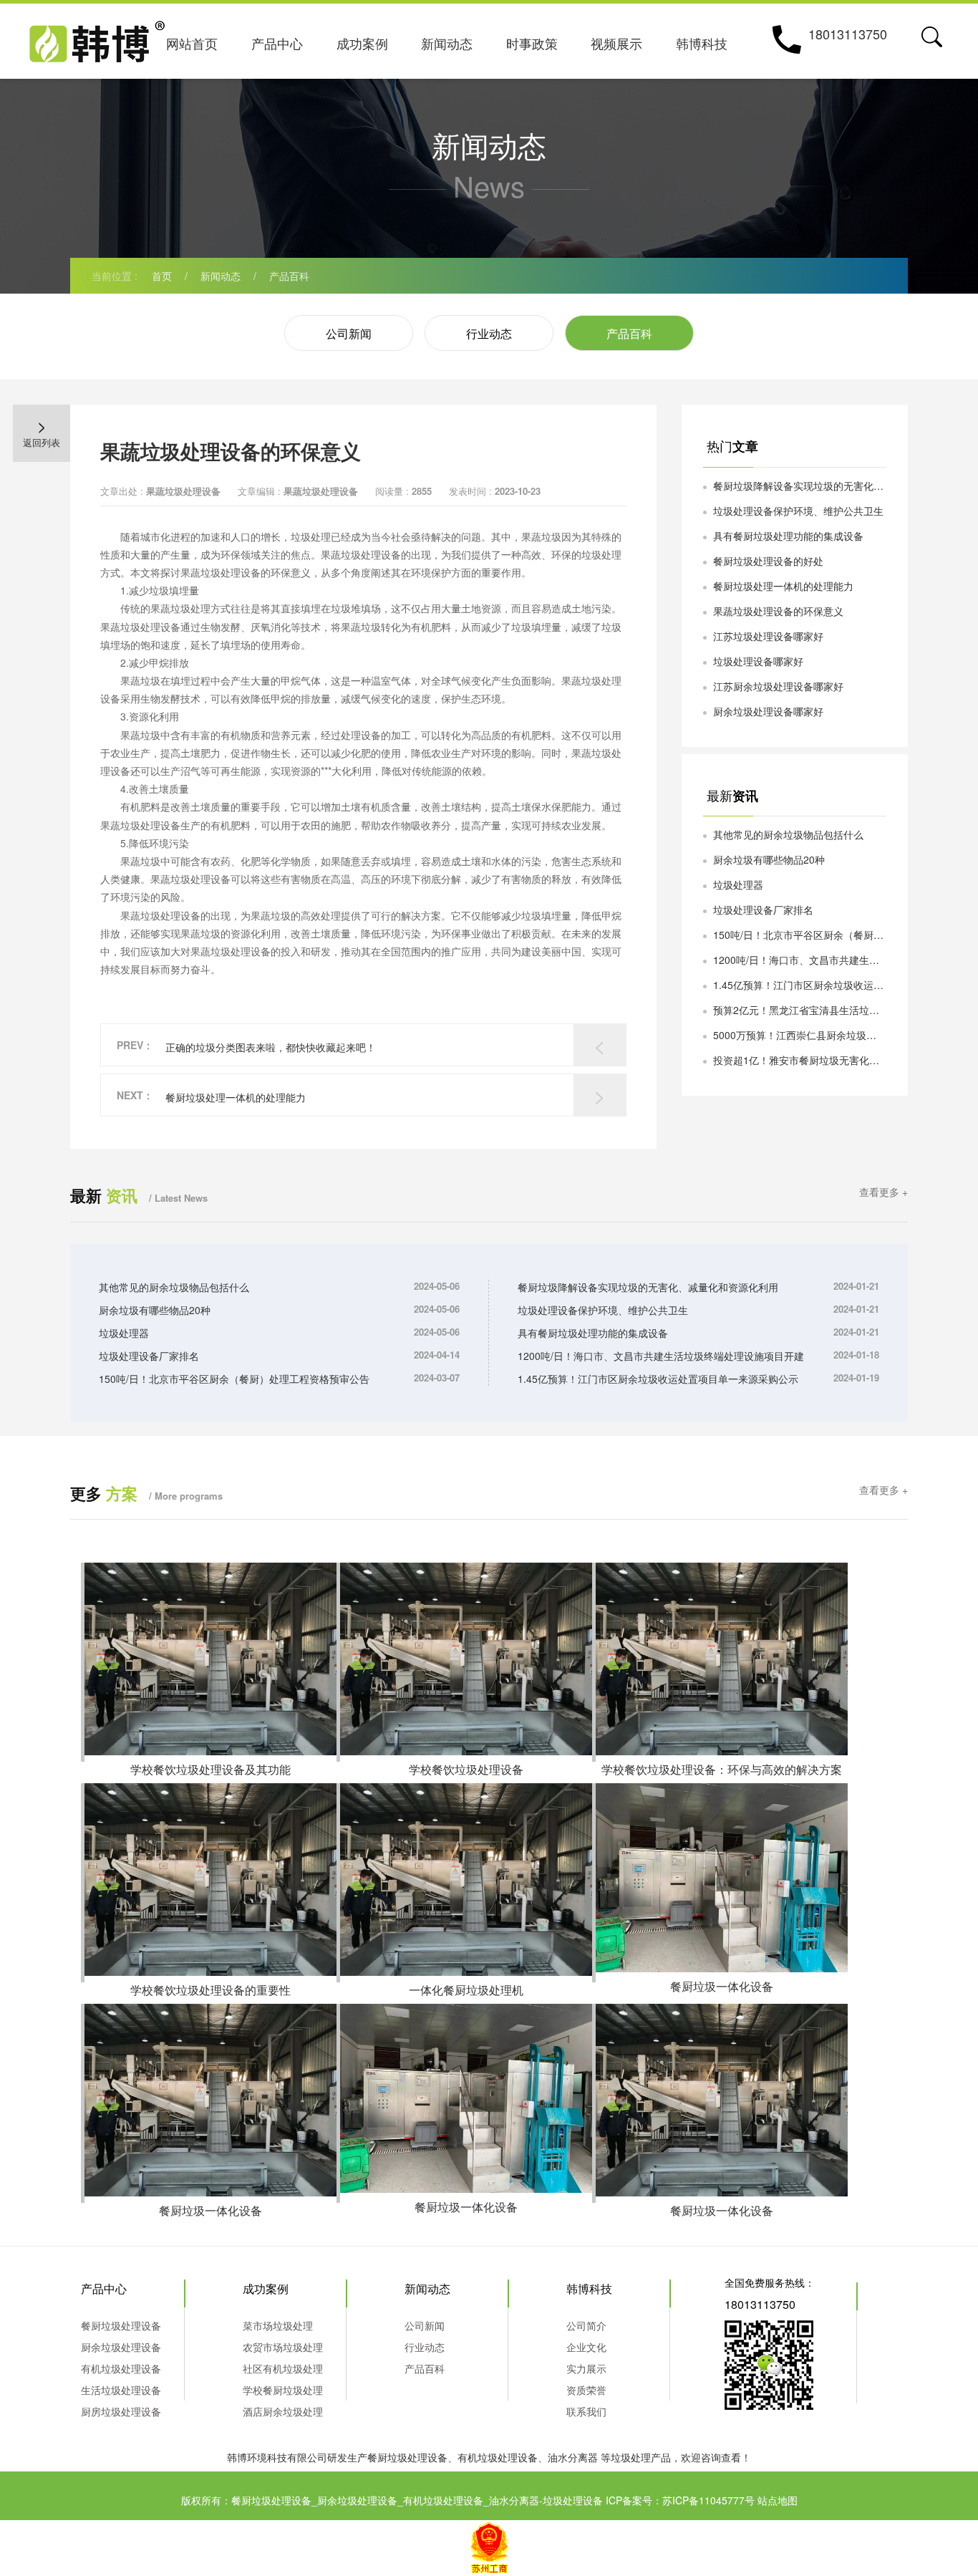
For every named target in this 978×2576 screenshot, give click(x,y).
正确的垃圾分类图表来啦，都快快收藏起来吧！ (271, 1047)
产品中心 (277, 43)
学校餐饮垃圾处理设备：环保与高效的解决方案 (722, 1769)
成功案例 (362, 43)
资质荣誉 (586, 2390)
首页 (162, 276)
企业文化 (586, 2347)
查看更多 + (883, 1192)
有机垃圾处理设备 (121, 2368)
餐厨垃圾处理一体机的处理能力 (236, 1097)
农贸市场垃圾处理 (283, 2347)
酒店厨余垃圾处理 (283, 2411)
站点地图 (778, 2500)
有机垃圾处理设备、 (503, 2457)
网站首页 (192, 43)
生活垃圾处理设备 (121, 2390)
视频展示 (616, 43)
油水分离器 (573, 2457)
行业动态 (489, 333)
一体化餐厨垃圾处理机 (466, 1990)
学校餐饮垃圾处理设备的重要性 (210, 1990)
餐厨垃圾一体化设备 (722, 1986)
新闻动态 (447, 43)
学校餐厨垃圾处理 (283, 2390)
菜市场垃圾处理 (278, 2325)
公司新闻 (349, 333)
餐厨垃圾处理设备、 (412, 2457)
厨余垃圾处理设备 (121, 2347)
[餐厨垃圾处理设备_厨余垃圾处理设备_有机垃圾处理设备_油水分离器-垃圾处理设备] (97, 38)
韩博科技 (702, 43)
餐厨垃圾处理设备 (121, 2325)
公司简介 (586, 2325)
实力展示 (586, 2368)
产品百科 (289, 276)
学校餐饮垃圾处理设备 (466, 1769)
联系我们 (586, 2411)
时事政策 (532, 43)
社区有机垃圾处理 (283, 2368)
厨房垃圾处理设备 (121, 2411)
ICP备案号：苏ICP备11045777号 (680, 2500)
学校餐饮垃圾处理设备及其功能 (210, 1769)
